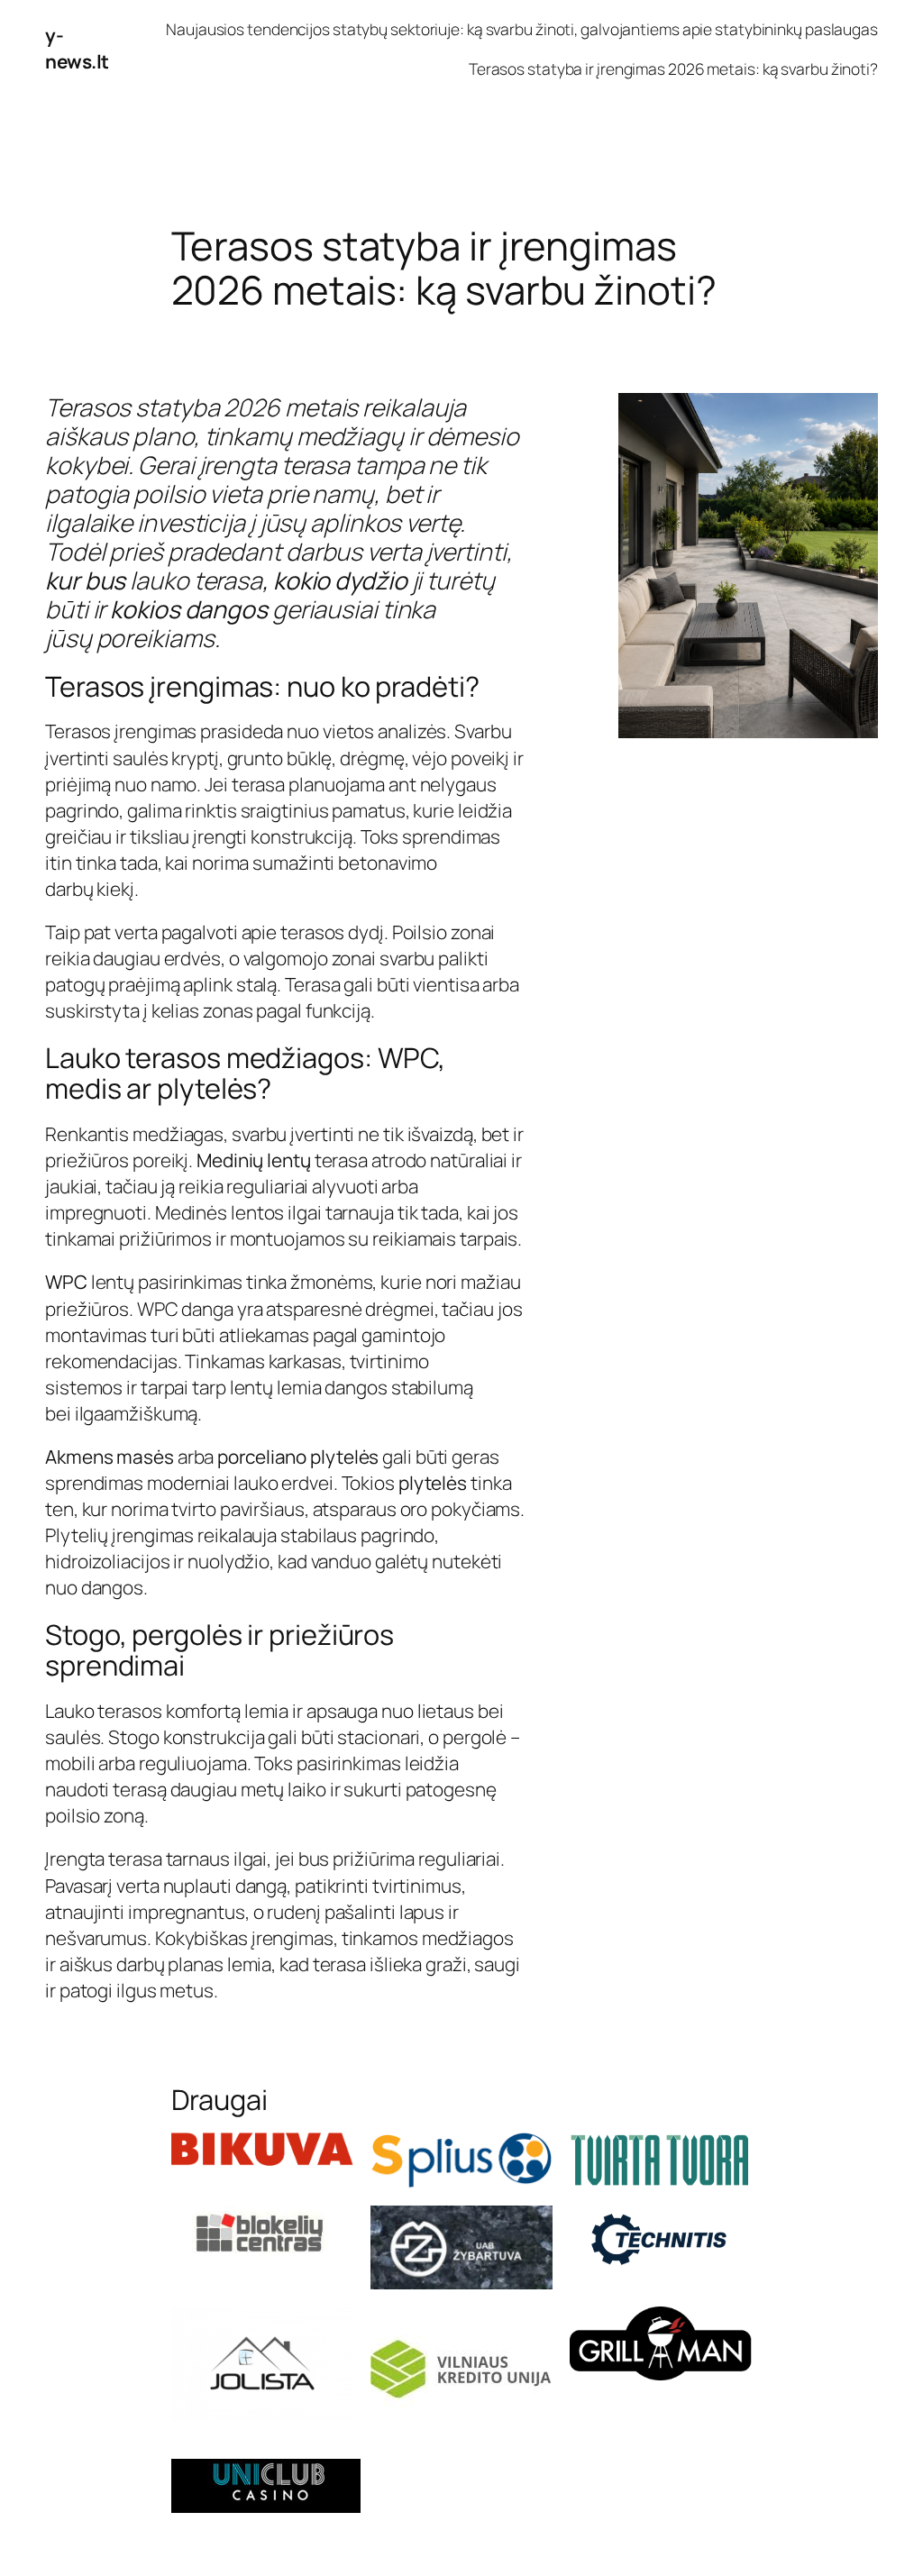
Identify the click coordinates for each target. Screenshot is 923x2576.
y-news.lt (77, 48)
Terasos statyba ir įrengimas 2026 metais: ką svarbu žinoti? (673, 69)
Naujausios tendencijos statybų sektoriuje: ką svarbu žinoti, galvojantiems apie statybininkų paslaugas (522, 29)
